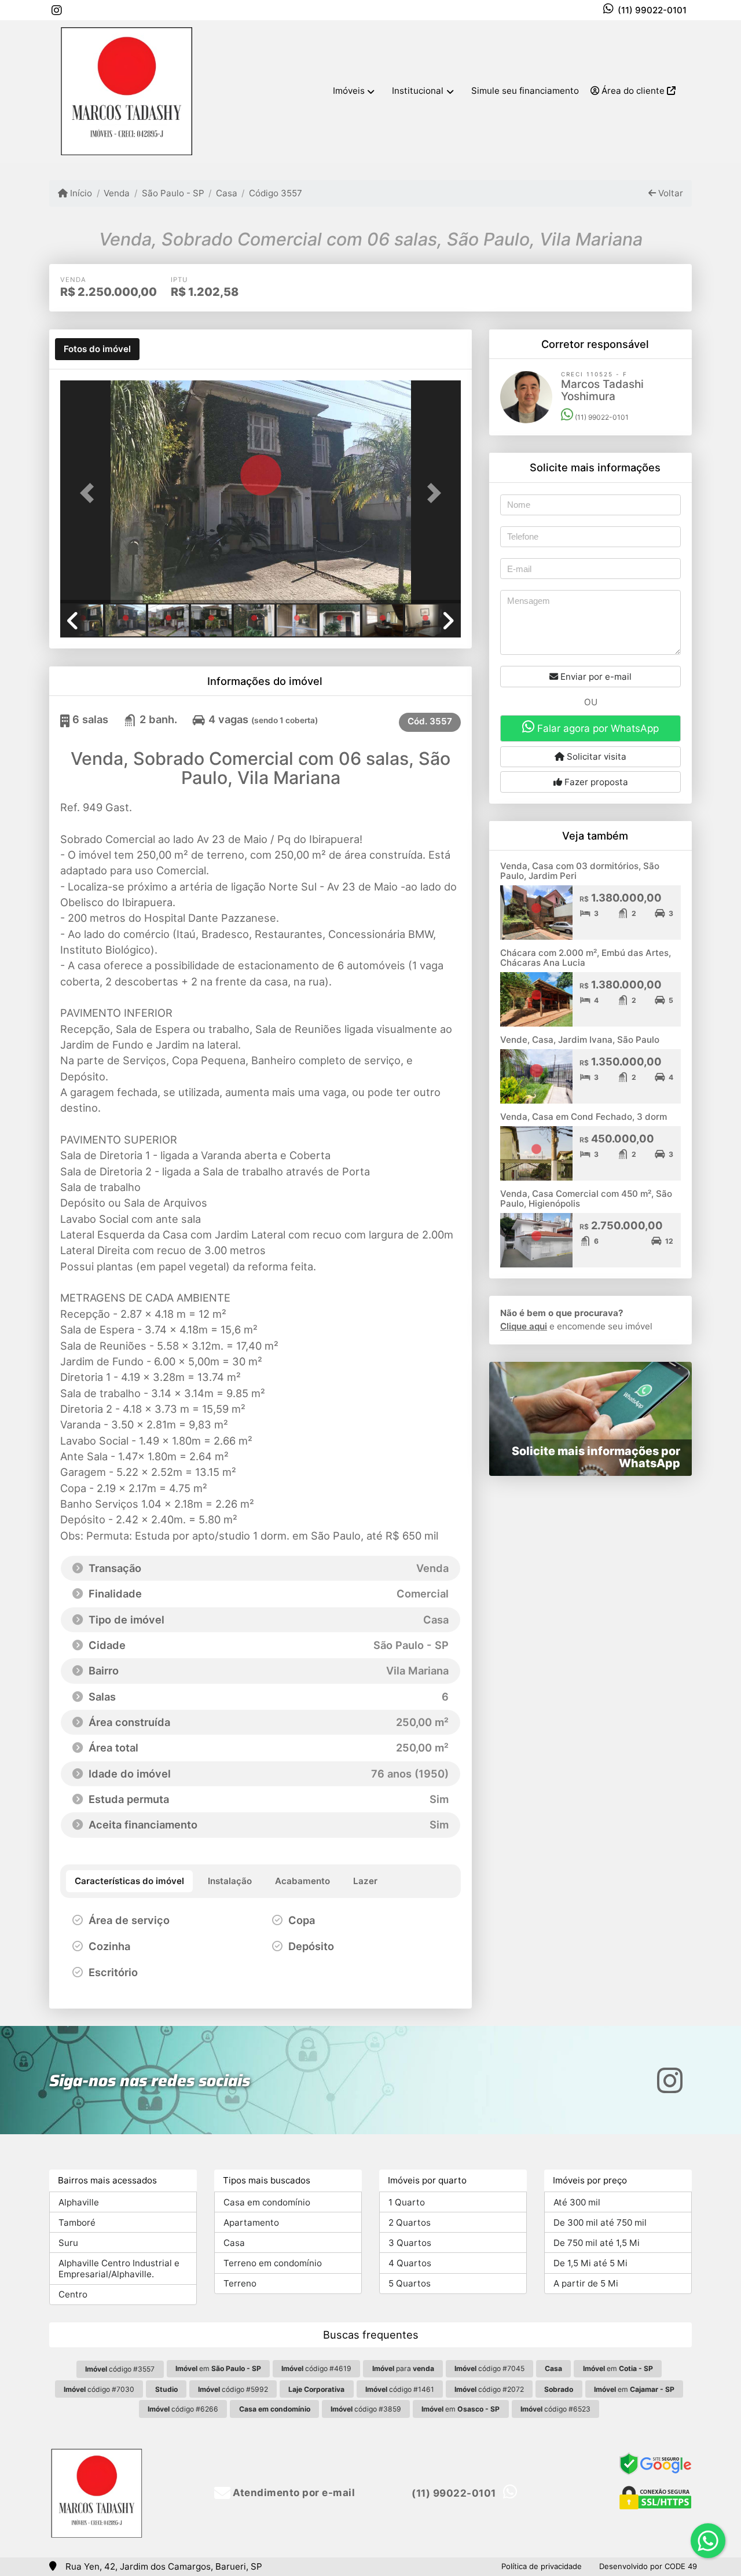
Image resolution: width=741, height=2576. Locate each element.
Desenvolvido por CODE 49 (648, 2566)
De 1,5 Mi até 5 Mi (590, 2263)
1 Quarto (407, 2202)
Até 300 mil (577, 2202)
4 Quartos (410, 2263)
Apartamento (251, 2223)
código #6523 (555, 2409)
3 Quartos (410, 2243)
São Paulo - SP (173, 193)
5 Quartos (410, 2283)
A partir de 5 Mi (586, 2283)
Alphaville (79, 2202)
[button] (90, 493)
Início (80, 193)
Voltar (670, 193)
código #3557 (120, 2369)
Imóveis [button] (349, 91)
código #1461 (400, 2389)
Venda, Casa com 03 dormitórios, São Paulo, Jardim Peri (580, 871)
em (218, 2368)
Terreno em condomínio (273, 2263)
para (403, 2368)
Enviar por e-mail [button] (595, 677)
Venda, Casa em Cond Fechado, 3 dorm (584, 1117)
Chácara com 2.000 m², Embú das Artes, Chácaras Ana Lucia (586, 958)
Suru (68, 2243)
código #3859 (366, 2409)
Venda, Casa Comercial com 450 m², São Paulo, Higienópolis (586, 1199)
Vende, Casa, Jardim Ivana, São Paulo (580, 1040)
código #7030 (99, 2389)
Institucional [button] (418, 91)
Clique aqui (524, 1326)
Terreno (240, 2283)
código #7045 (489, 2368)
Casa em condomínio (267, 2202)
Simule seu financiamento (525, 91)
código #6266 (183, 2409)
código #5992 (233, 2389)
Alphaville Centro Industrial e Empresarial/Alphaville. (119, 2269)
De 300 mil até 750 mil (600, 2223)
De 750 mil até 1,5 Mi (597, 2243)
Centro (73, 2294)
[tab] (97, 349)
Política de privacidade (542, 2566)
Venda (117, 193)
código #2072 (489, 2389)
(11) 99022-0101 (652, 10)
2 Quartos (410, 2223)
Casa (227, 193)
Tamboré (77, 2223)
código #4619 (316, 2368)
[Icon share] (57, 10)
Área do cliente (633, 91)
